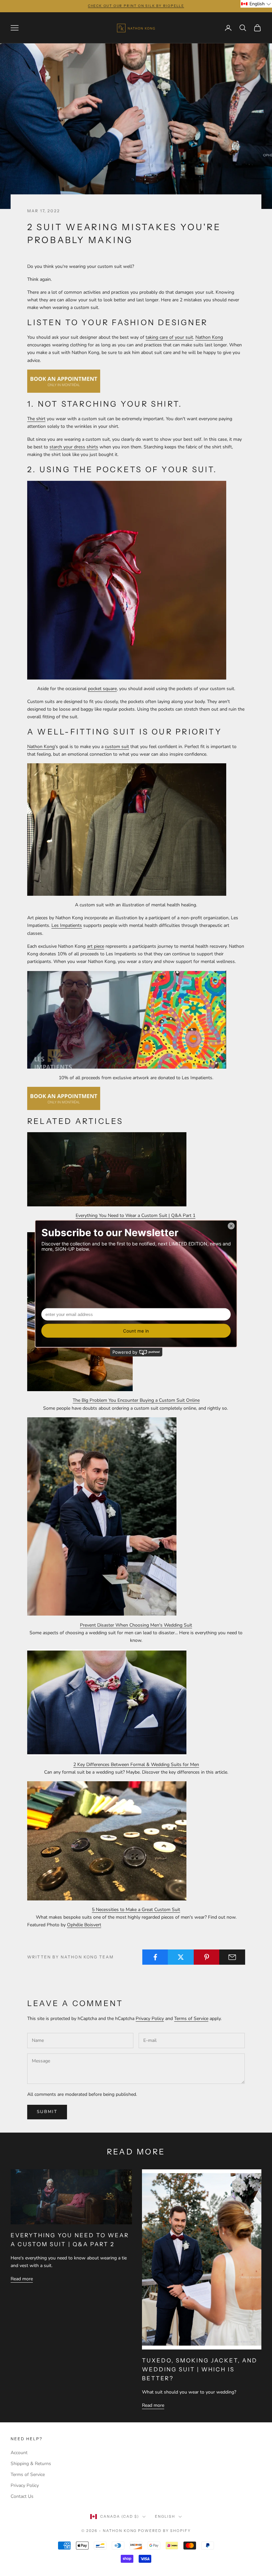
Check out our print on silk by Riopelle (136, 6)
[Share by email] (232, 1957)
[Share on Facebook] (155, 1957)
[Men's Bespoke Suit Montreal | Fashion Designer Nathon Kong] (127, 1019)
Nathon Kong (209, 337)
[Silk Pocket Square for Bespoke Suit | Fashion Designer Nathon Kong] (127, 580)
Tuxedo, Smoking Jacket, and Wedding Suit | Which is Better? (200, 2369)
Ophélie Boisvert (84, 1925)
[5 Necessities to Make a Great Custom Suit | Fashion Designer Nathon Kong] (107, 1840)
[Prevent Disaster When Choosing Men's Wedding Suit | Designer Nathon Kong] (102, 1516)
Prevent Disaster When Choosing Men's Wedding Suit (136, 1625)
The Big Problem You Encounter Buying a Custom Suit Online (136, 1400)
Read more (22, 2279)
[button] (256, 4)
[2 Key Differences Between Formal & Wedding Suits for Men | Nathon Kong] (107, 1702)
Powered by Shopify (164, 2531)
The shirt (36, 419)
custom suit (117, 747)
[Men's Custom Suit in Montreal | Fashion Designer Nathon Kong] (127, 829)
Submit (47, 2112)
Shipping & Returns (31, 2464)
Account (19, 2453)
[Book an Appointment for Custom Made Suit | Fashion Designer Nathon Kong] (64, 381)
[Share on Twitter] (181, 1957)
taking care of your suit (169, 337)
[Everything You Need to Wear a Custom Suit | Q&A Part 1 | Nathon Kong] (107, 1169)
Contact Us (22, 2496)
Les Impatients (67, 925)
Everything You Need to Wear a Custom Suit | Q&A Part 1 (136, 1215)
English (165, 2516)
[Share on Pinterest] (207, 1957)
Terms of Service (191, 2019)
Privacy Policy (150, 2019)
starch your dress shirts (74, 447)
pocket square (102, 689)
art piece (96, 946)
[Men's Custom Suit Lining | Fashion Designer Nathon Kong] (64, 1098)
